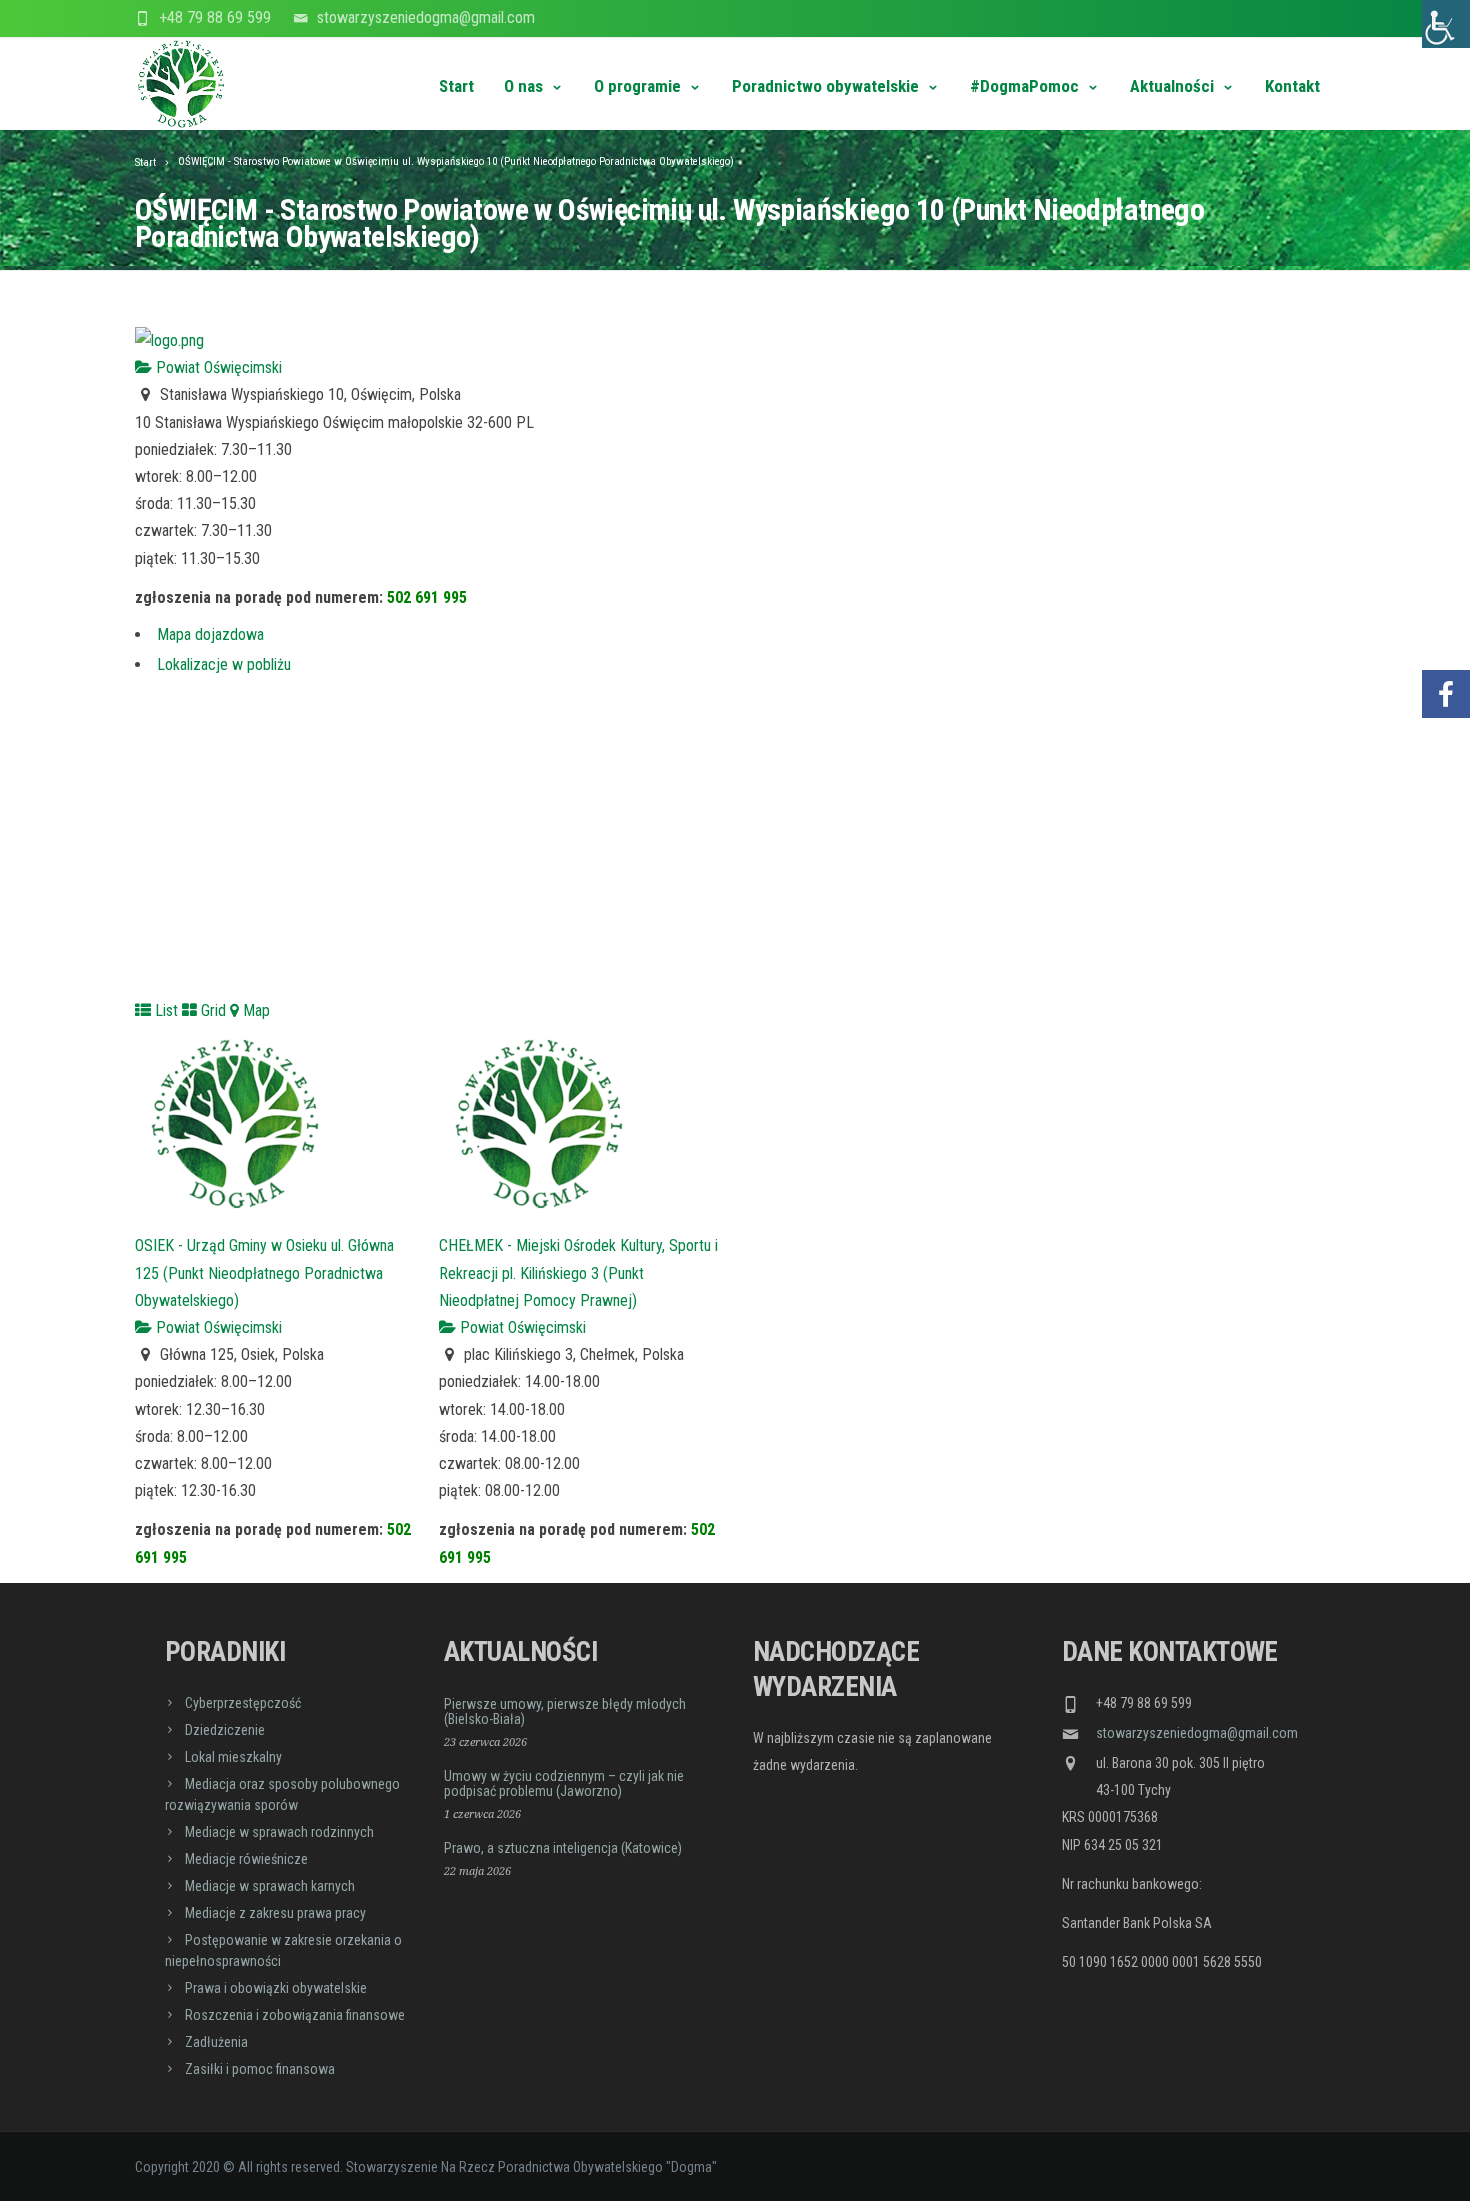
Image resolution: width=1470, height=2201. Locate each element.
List (164, 1010)
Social (1446, 634)
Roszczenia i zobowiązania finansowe (295, 2015)
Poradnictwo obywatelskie (825, 86)
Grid (211, 1010)
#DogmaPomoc (1024, 86)
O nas (523, 86)
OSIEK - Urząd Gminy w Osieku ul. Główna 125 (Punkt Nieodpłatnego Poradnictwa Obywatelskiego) (264, 1272)
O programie (637, 86)
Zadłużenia (216, 2042)
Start (456, 86)
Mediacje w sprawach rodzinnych (279, 1832)
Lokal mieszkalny (233, 1757)
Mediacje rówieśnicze (246, 1859)
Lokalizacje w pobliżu (224, 664)
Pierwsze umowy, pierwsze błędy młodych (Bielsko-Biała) (565, 1711)
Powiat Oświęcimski (217, 367)
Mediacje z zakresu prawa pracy (275, 1913)
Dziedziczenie (225, 1730)
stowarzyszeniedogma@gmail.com (426, 17)
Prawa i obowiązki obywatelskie (276, 1988)
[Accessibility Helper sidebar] (1446, 24)
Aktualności (1172, 86)
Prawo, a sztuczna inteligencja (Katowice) (563, 1848)
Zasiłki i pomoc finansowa (260, 2069)
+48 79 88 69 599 (215, 17)
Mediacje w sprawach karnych (270, 1886)
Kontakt (1292, 86)
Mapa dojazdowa (210, 634)
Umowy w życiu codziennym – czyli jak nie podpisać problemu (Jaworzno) (564, 1783)
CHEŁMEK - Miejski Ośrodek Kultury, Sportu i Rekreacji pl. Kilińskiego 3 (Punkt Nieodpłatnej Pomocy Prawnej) (578, 1272)
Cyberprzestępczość (243, 1703)
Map (254, 1010)
